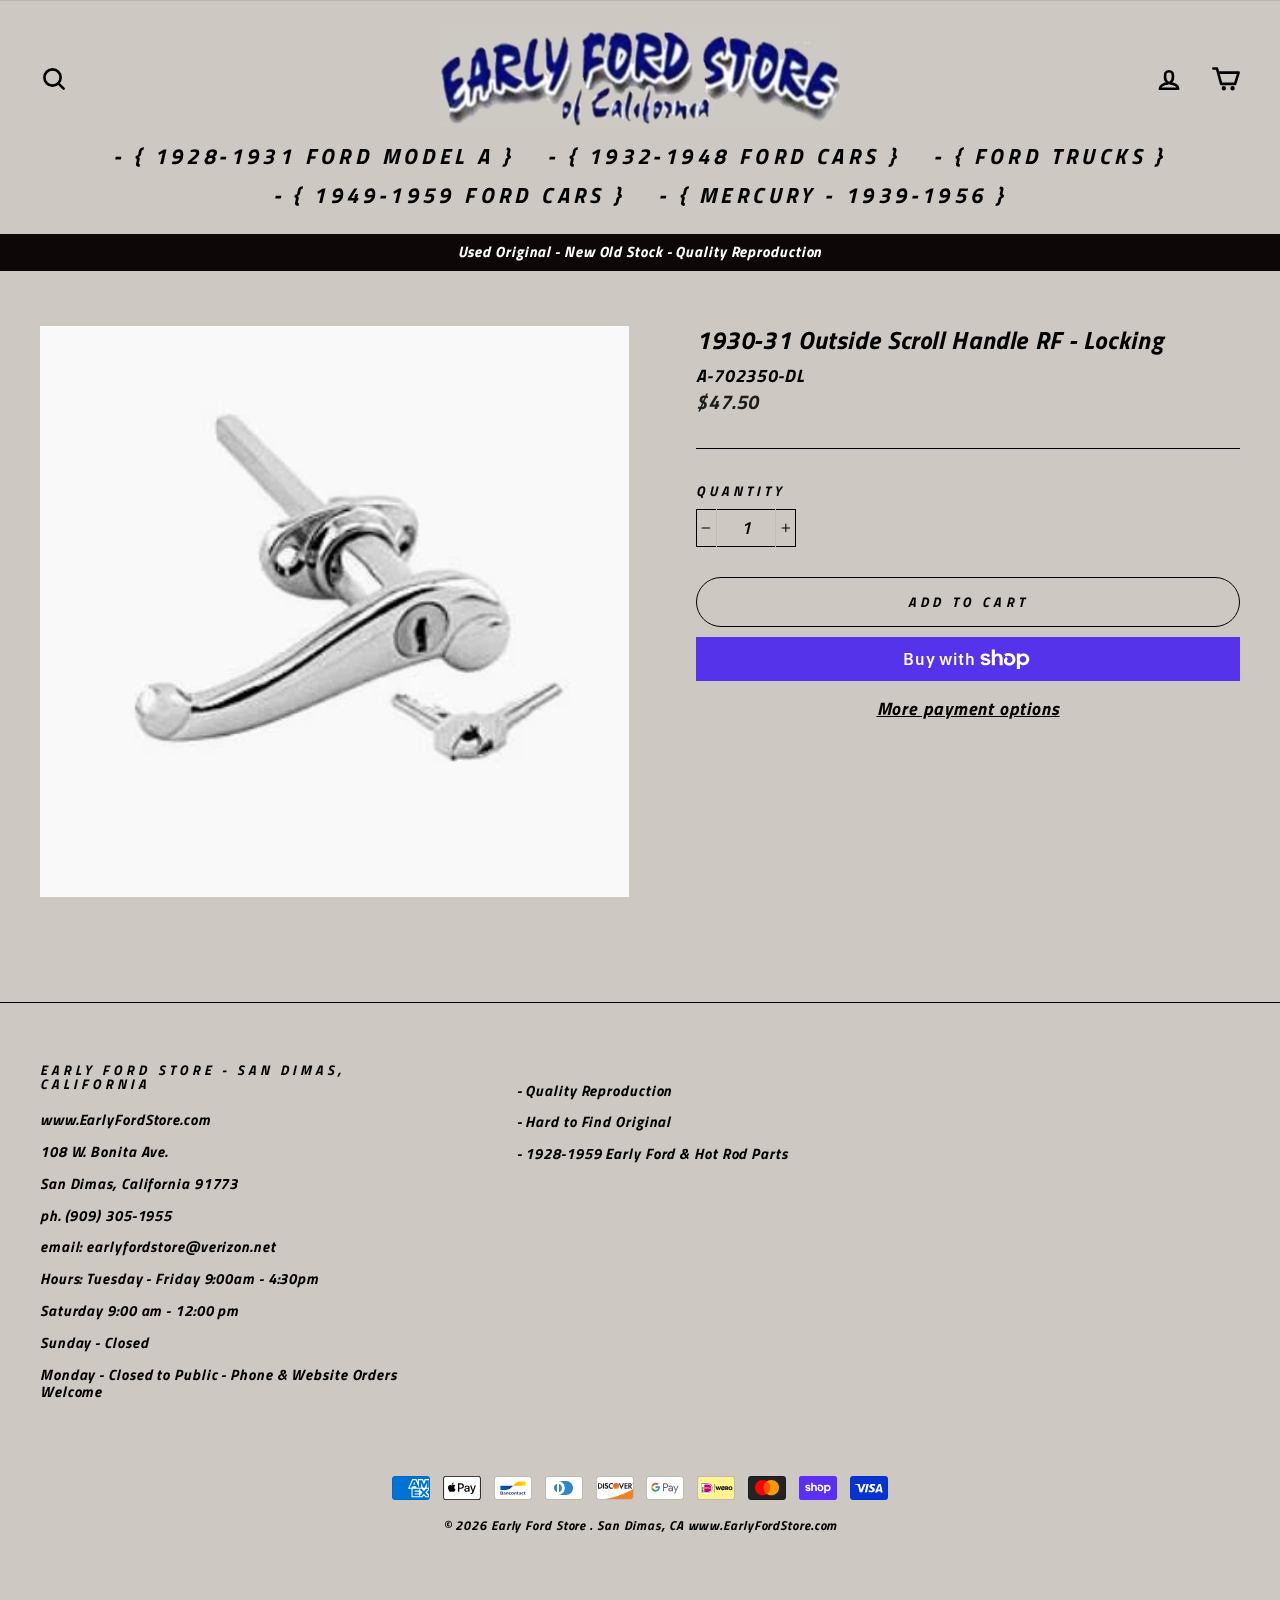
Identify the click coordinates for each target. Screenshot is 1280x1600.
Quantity (740, 491)
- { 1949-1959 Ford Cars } (449, 195)
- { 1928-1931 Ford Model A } (313, 156)
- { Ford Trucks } (1050, 156)
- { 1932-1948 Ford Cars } (723, 156)
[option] (640, 252)
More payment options (968, 709)
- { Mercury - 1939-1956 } (832, 195)
